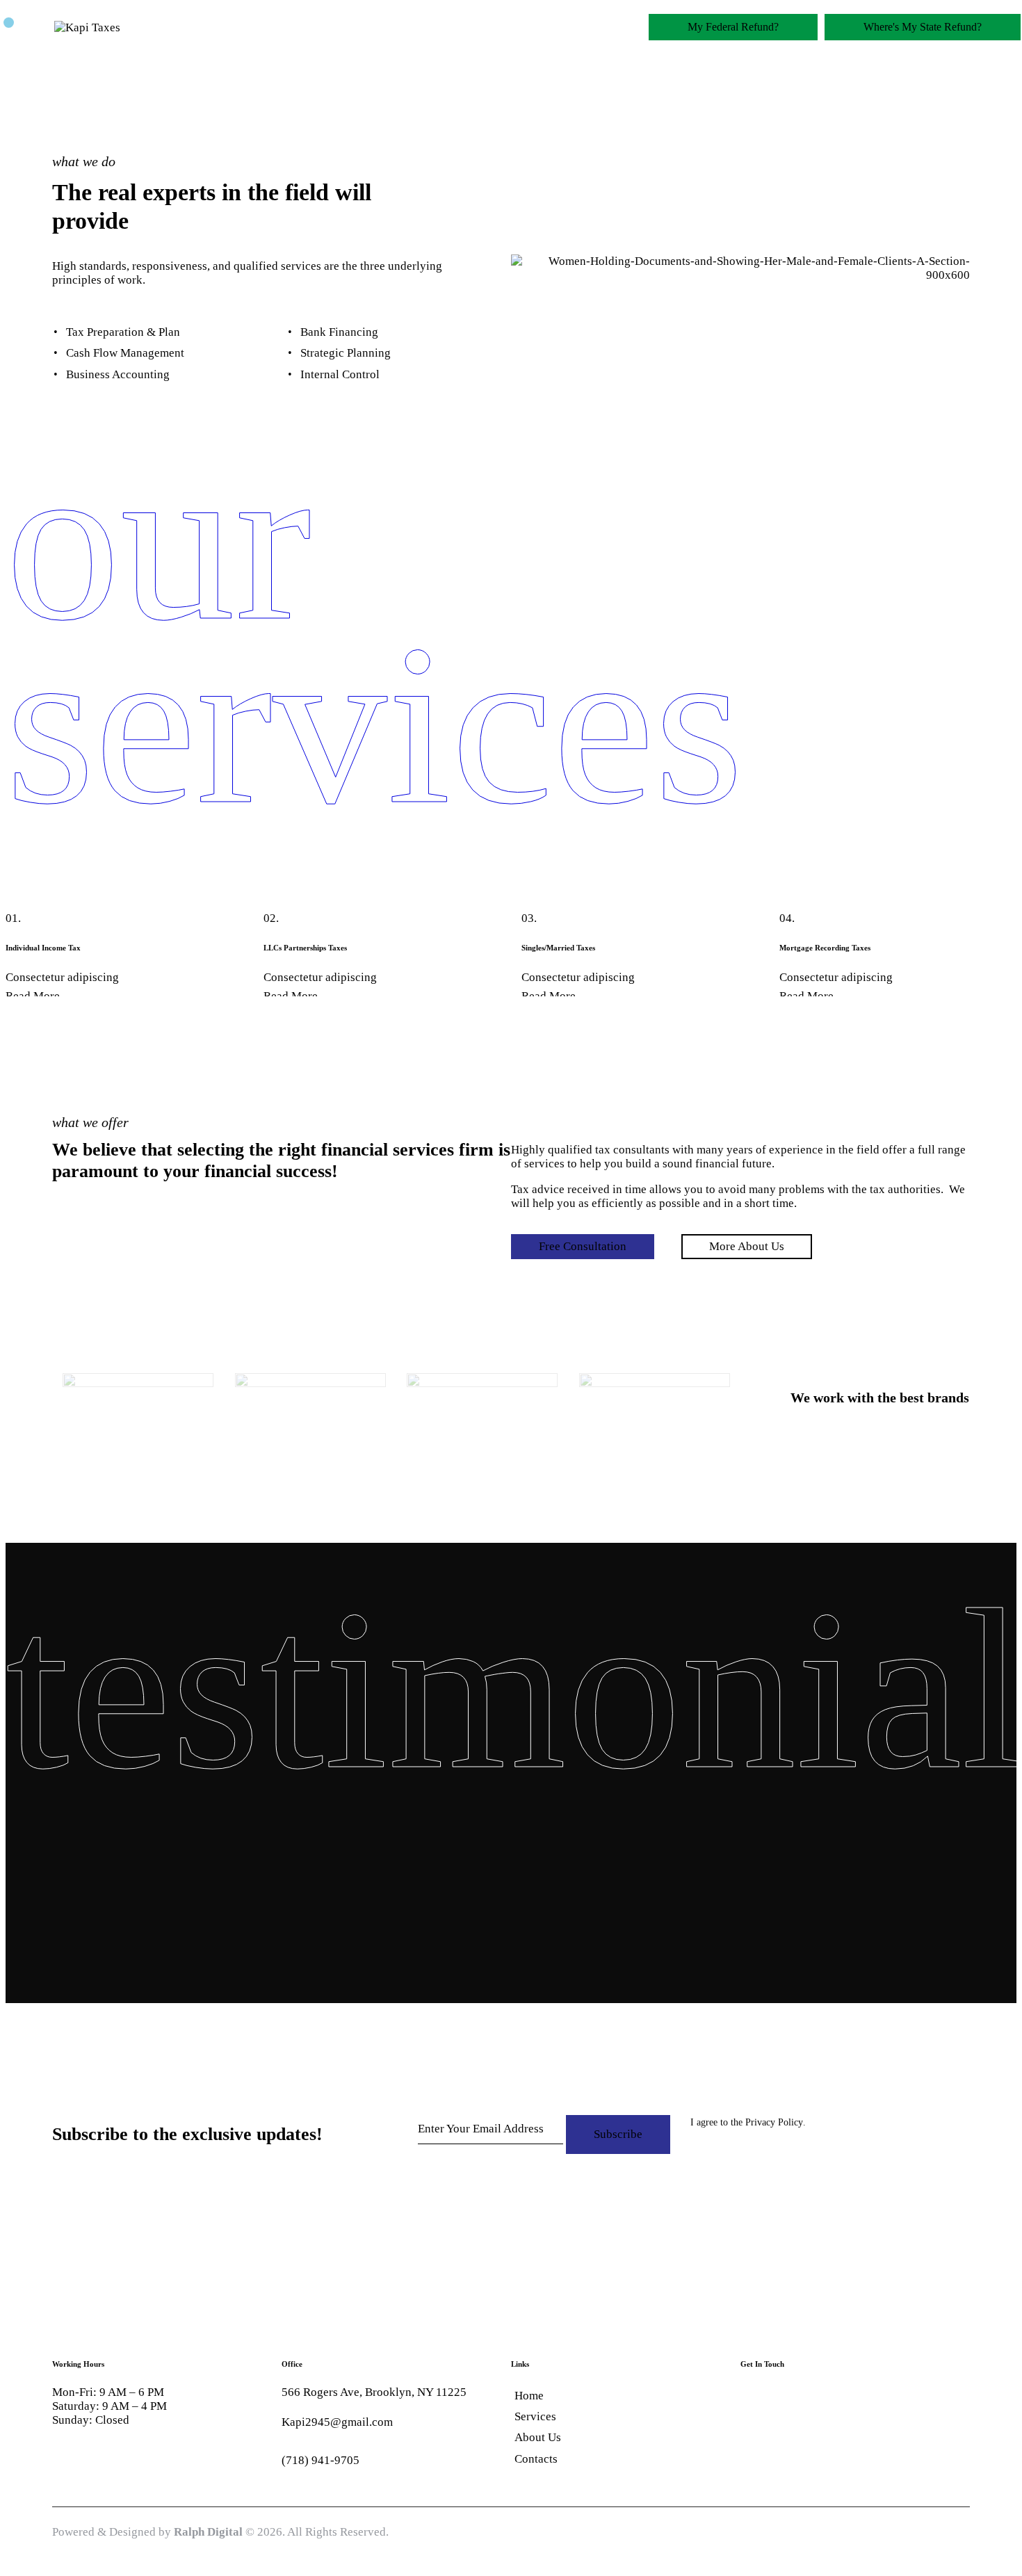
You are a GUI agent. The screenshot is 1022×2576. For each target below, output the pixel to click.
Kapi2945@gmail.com (337, 2422)
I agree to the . (748, 2122)
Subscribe (618, 2134)
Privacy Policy (774, 2123)
